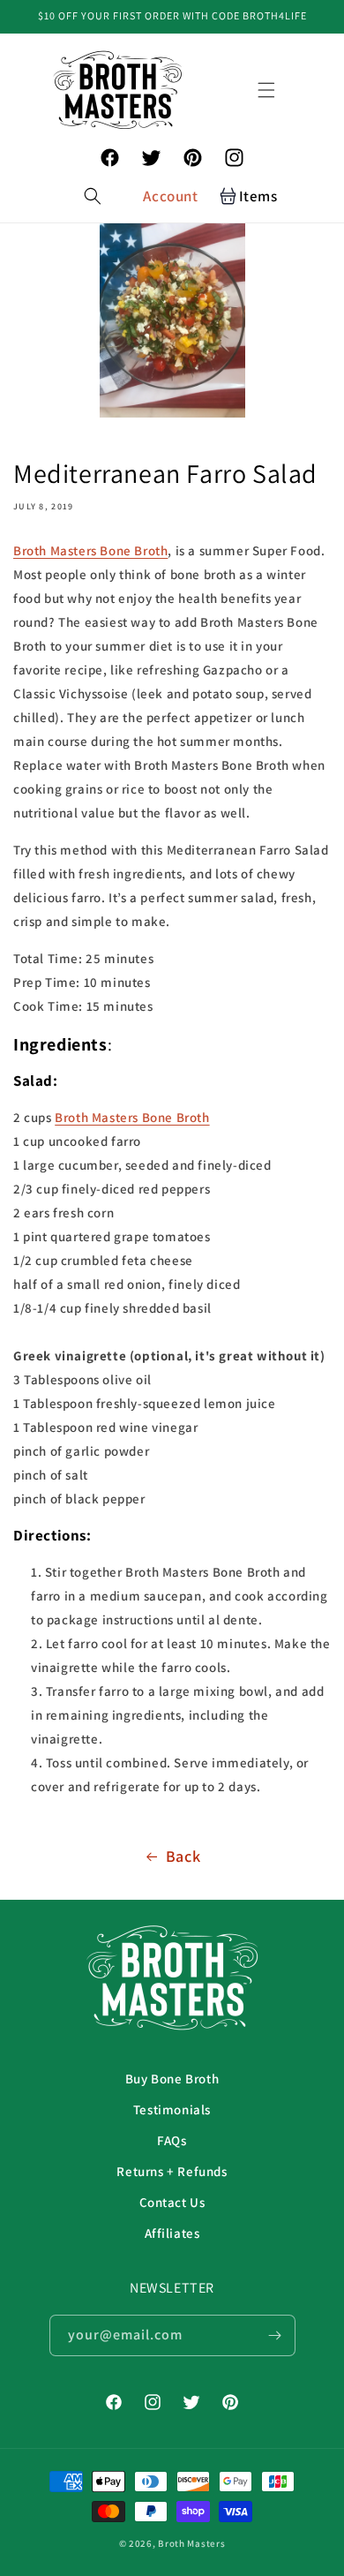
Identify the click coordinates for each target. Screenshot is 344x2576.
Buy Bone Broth (172, 2079)
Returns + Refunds (172, 2171)
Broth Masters (191, 2543)
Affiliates (172, 2233)
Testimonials (172, 2109)
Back (183, 1856)
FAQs (172, 2140)
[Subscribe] (275, 2335)
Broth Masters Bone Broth (90, 550)
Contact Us (172, 2202)
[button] (266, 90)
